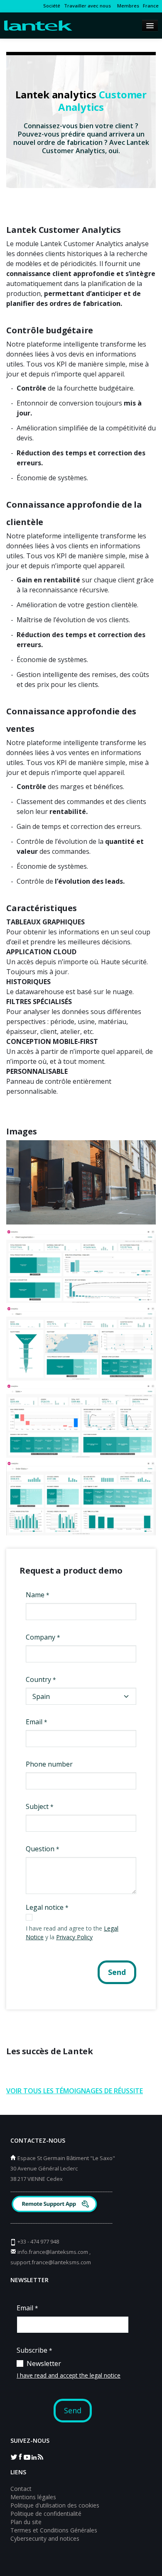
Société (52, 6)
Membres (127, 6)
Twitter (14, 2456)
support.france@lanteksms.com (51, 2262)
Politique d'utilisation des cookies (55, 2505)
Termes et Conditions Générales (54, 2530)
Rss (40, 2456)
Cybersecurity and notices (45, 2538)
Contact (21, 2489)
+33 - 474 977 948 (38, 2241)
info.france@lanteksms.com (53, 2252)
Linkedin (34, 2456)
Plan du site (26, 2522)
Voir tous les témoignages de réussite (75, 2091)
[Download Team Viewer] (55, 2205)
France (151, 6)
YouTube (27, 2456)
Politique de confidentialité (46, 2514)
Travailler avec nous (87, 6)
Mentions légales (33, 2497)
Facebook (20, 2456)
